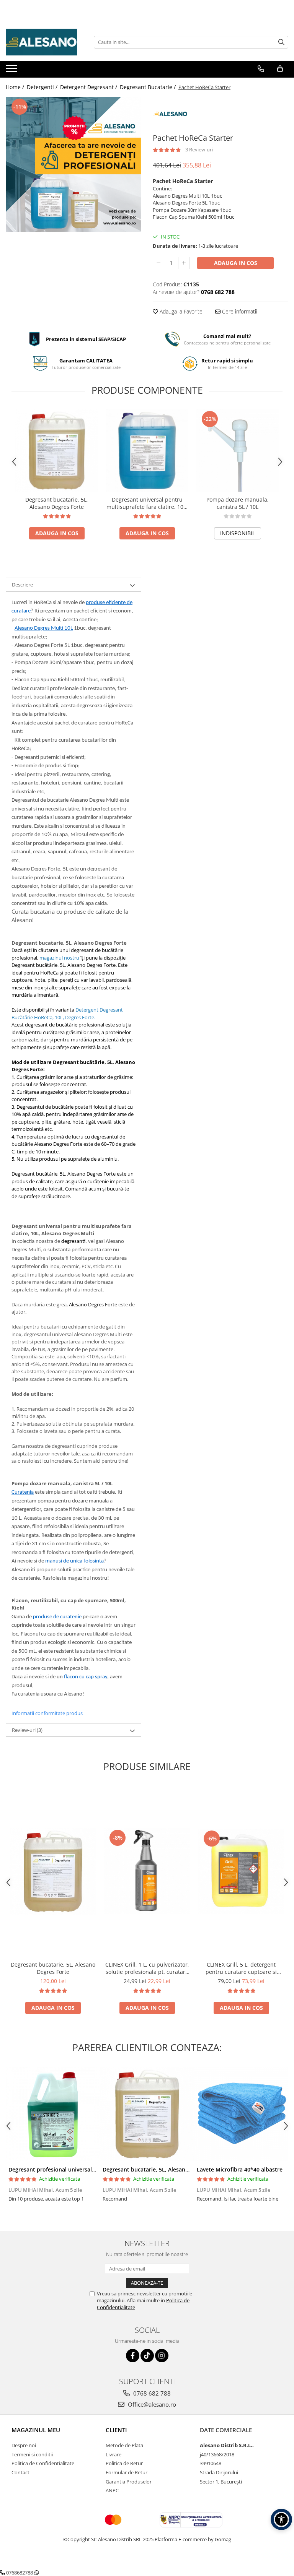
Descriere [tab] (22, 585)
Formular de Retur (127, 2472)
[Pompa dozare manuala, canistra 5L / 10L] (237, 450)
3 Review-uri (199, 149)
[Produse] (12, 71)
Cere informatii (239, 311)
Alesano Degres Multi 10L (44, 628)
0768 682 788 (151, 2393)
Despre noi (24, 2445)
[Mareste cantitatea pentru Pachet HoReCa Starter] (184, 263)
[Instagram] (162, 2356)
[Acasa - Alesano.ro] (44, 42)
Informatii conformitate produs (47, 1713)
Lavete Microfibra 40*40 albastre (240, 2169)
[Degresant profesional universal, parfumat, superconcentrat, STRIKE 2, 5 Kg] (53, 2114)
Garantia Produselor (129, 2482)
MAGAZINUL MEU (36, 2430)
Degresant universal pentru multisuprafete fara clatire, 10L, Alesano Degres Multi (147, 503)
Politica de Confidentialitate (43, 2463)
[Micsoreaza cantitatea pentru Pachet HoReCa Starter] (158, 263)
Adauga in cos (236, 263)
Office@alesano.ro (151, 2404)
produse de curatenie (57, 1617)
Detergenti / (43, 87)
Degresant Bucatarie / (149, 87)
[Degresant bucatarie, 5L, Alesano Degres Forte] (57, 450)
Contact (20, 2472)
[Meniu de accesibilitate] (281, 2519)
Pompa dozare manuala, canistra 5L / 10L (238, 503)
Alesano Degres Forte (93, 1304)
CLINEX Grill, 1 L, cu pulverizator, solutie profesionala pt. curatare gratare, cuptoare (147, 1968)
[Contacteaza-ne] (261, 69)
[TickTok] (147, 2356)
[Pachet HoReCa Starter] (73, 164)
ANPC (112, 2490)
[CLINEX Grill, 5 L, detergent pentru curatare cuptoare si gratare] (241, 1871)
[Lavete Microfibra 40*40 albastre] (241, 2114)
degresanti (73, 1242)
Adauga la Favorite (180, 311)
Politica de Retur (124, 2463)
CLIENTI (116, 2430)
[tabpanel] (73, 164)
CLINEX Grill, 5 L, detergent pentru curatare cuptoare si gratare (241, 1968)
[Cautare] (281, 42)
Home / (16, 87)
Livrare (114, 2454)
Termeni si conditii (32, 2454)
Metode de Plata (124, 2445)
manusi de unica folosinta (74, 1561)
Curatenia (23, 1492)
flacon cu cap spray (86, 1677)
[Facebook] (133, 2356)
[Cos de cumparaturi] (280, 69)
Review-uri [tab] (27, 1730)
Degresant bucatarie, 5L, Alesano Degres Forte (57, 503)
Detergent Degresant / (89, 87)
